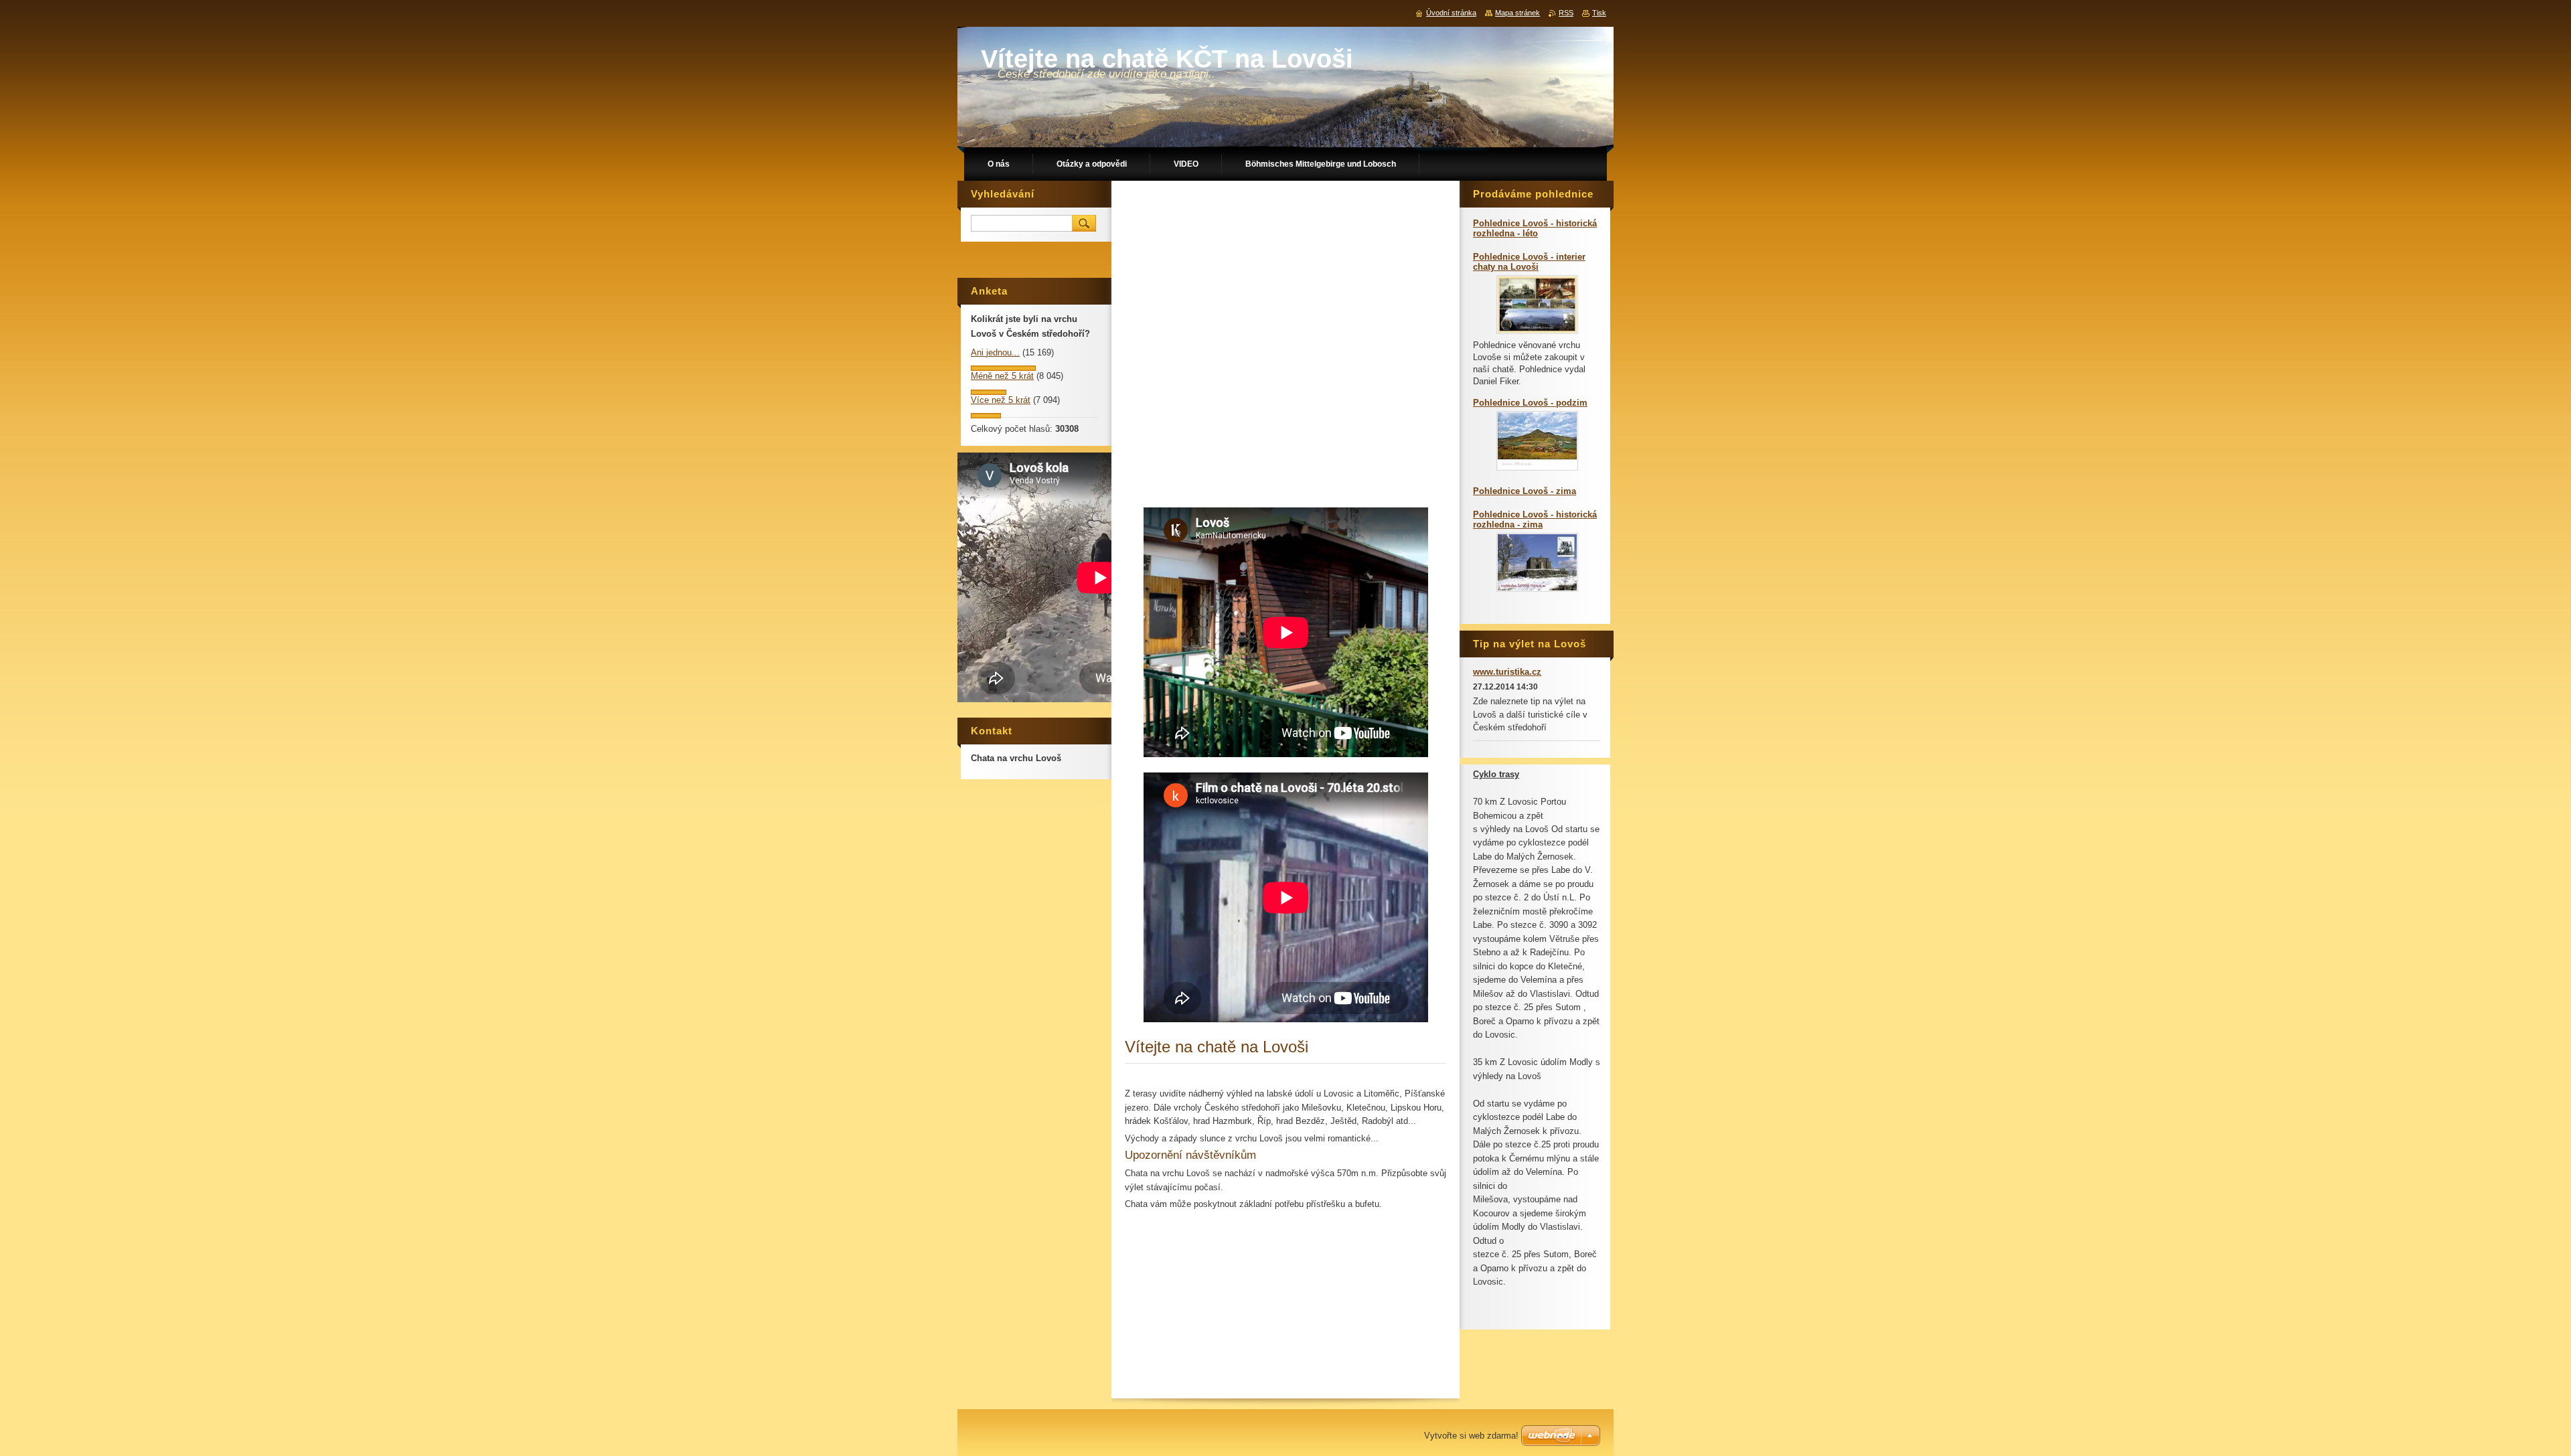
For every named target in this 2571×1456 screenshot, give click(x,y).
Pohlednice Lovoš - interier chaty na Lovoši (1529, 262)
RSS (1566, 13)
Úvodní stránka (1451, 13)
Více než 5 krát (1001, 400)
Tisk (1599, 13)
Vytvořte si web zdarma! (1471, 1436)
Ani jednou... (995, 352)
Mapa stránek (1517, 13)
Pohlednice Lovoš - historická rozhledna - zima (1535, 519)
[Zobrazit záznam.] (1537, 331)
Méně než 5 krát (1002, 376)
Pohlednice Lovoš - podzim (1530, 403)
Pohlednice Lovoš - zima (1525, 491)
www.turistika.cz (1507, 672)
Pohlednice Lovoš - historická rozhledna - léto (1535, 228)
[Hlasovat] (1003, 368)
